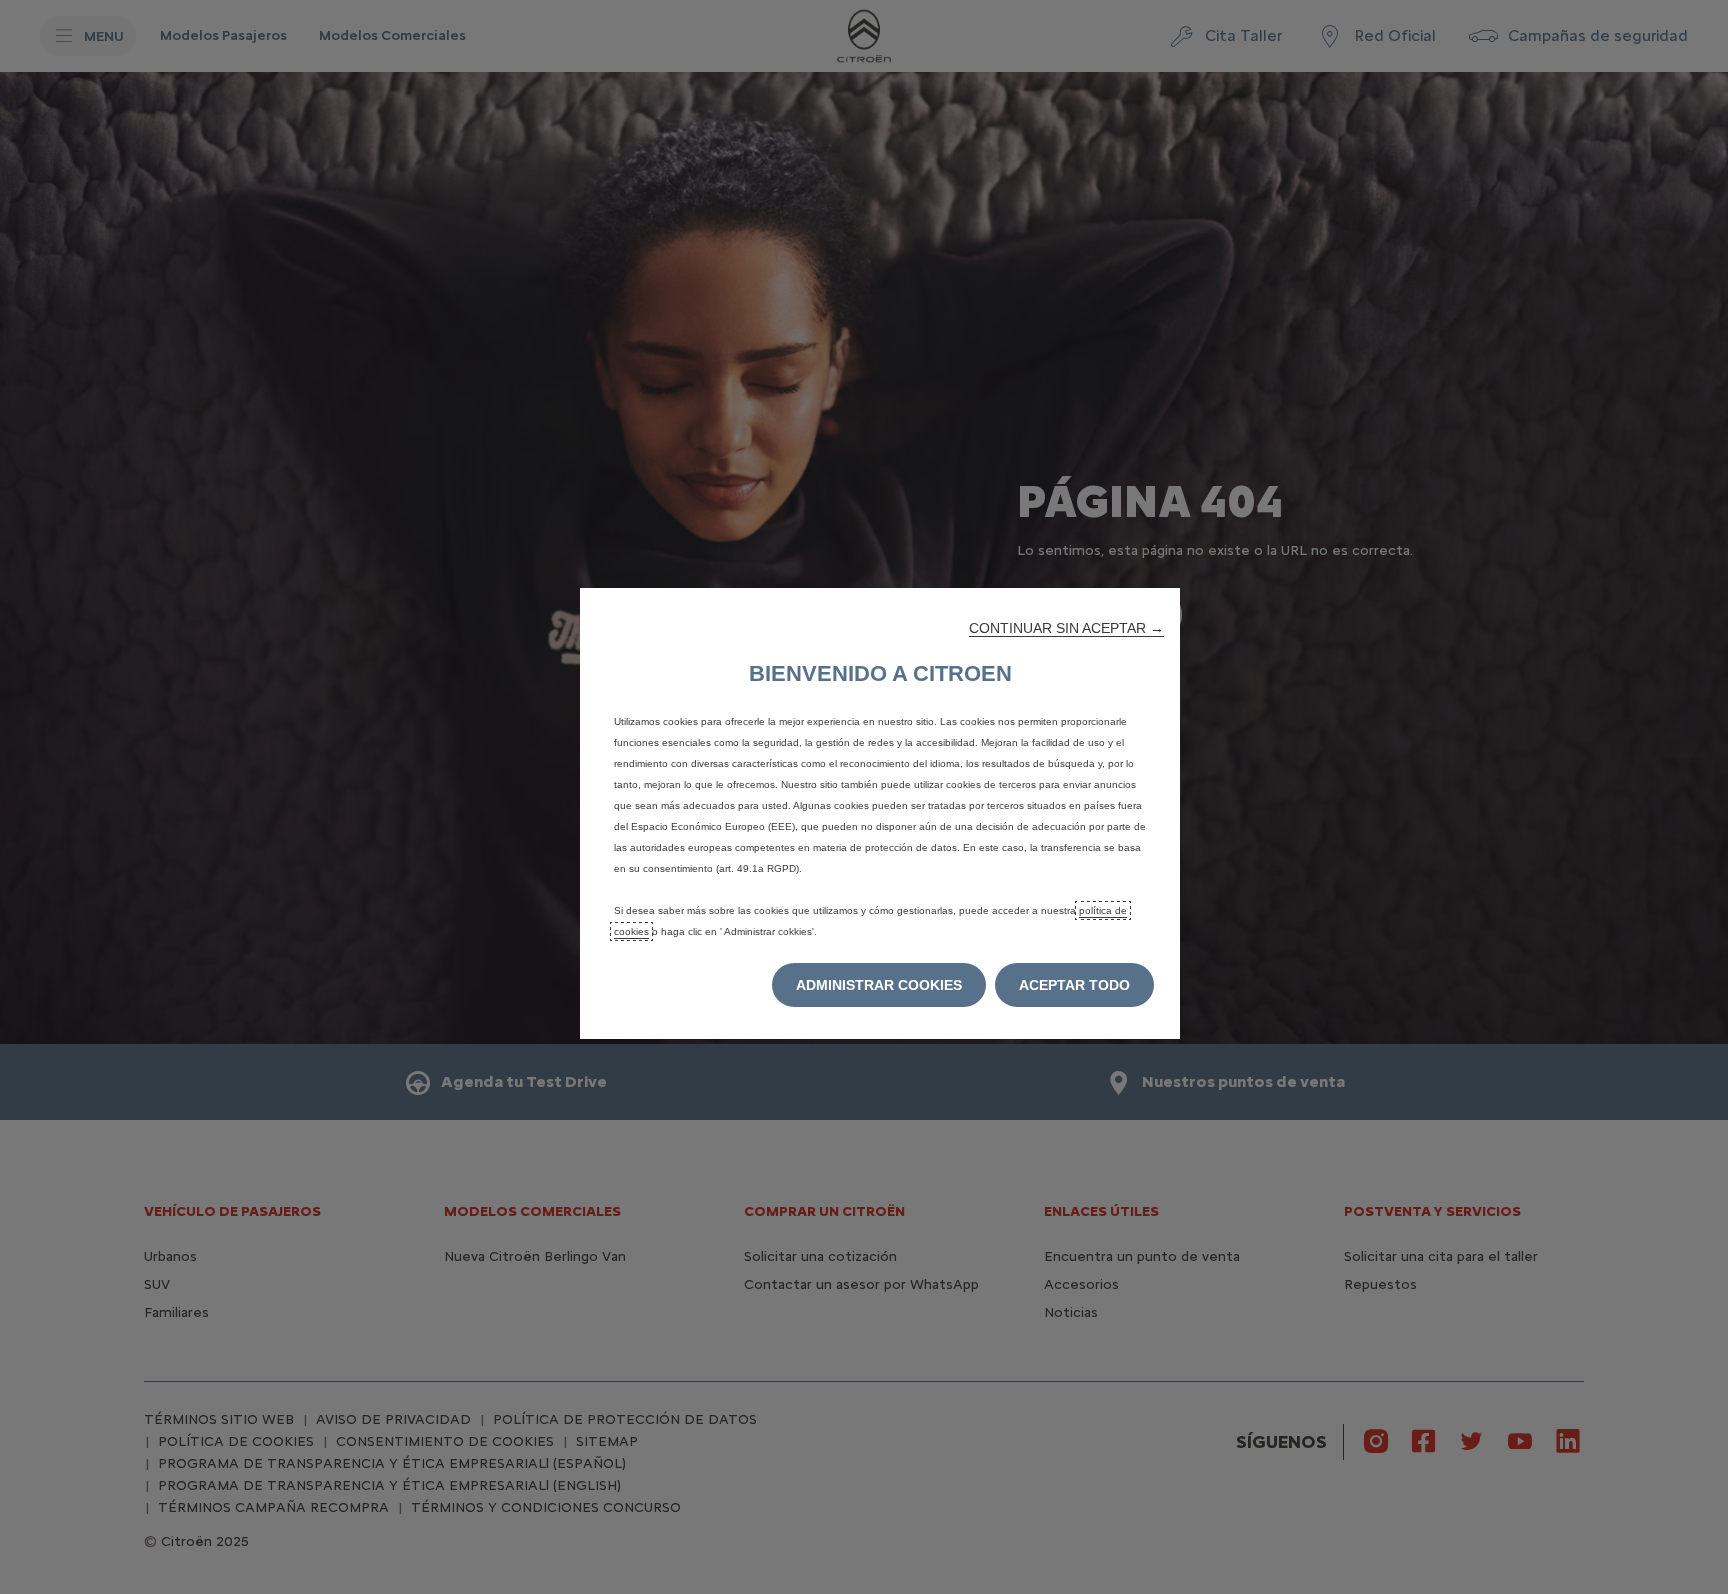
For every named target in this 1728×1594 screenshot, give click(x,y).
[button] (1066, 628)
